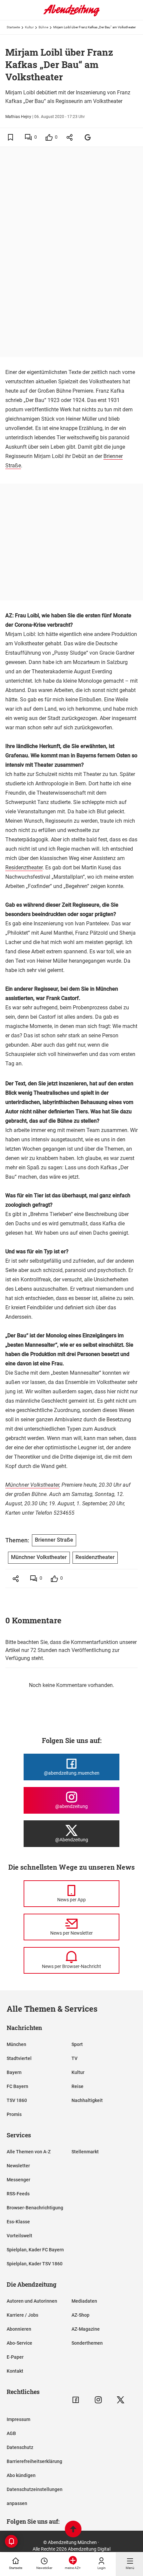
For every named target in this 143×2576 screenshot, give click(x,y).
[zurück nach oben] (73, 2530)
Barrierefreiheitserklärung (34, 2461)
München (16, 2044)
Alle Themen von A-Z (29, 2152)
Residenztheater (24, 867)
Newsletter (18, 2166)
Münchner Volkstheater (32, 1485)
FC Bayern (17, 2086)
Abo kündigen (21, 2475)
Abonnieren (19, 2329)
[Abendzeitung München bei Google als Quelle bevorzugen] (88, 137)
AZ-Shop (80, 2315)
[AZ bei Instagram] (98, 2400)
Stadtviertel (19, 2058)
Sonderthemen (87, 2343)
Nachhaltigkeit (87, 2100)
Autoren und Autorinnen (32, 2301)
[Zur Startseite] (71, 15)
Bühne (43, 27)
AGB (11, 2433)
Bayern (14, 2072)
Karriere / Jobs (22, 2315)
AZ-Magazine (86, 2329)
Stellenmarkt (85, 2152)
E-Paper (15, 2357)
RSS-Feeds (18, 2194)
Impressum (18, 2419)
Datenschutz (20, 2447)
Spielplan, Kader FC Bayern (35, 2250)
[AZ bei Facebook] (76, 2400)
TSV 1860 (17, 2100)
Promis (14, 2114)
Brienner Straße (54, 1540)
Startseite (13, 27)
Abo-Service (19, 2343)
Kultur (29, 27)
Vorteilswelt (19, 2236)
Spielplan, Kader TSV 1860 (35, 2264)
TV (74, 2058)
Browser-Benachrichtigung (35, 2208)
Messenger (18, 2180)
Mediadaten (84, 2301)
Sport (77, 2044)
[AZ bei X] (121, 2400)
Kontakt (15, 2371)
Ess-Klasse (18, 2222)
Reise (77, 2086)
